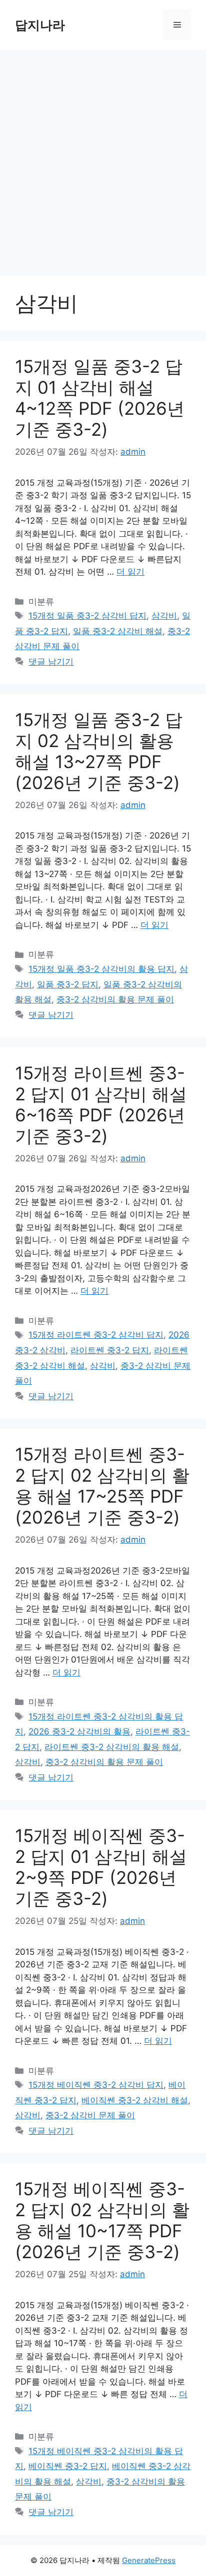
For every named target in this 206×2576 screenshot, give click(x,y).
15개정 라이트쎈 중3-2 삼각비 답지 (96, 1335)
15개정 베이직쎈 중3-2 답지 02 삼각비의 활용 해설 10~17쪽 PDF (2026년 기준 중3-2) (102, 2220)
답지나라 (40, 25)
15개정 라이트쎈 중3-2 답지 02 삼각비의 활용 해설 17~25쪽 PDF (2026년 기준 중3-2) (102, 1486)
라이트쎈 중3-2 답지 (110, 1350)
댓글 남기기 (51, 662)
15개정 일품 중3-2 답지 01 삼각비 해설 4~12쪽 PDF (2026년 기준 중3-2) (100, 398)
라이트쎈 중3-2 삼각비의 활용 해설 (112, 1747)
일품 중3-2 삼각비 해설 (118, 631)
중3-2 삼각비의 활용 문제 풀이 (115, 999)
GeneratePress (149, 2560)
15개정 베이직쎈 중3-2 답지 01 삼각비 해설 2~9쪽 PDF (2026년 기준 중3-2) (101, 1867)
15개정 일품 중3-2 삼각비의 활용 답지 (101, 969)
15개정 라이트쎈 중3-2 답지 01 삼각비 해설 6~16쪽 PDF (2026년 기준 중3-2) (101, 1104)
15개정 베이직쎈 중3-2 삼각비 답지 (96, 2085)
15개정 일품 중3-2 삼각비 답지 (87, 616)
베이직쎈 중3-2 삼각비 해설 (135, 2100)
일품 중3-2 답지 (68, 984)
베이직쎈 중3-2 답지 (68, 2466)
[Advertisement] (103, 158)
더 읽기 (130, 572)
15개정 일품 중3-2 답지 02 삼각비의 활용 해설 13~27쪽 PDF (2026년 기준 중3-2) (99, 751)
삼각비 (164, 616)
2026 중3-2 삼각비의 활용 (79, 1731)
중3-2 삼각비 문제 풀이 (90, 2115)
